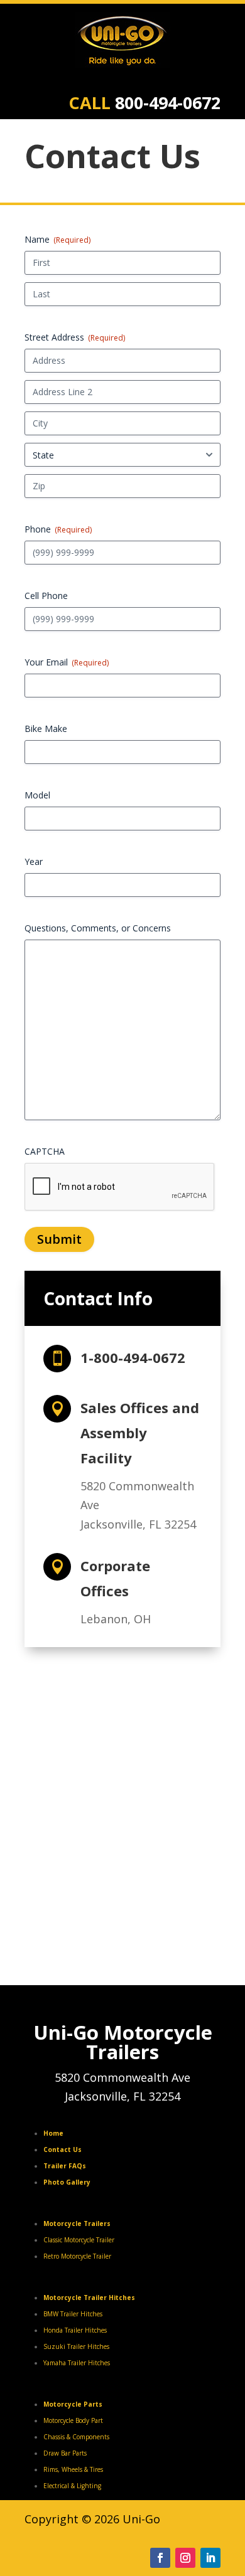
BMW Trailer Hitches (73, 2314)
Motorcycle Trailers (77, 2224)
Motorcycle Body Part (73, 2420)
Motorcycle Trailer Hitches (89, 2298)
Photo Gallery (67, 2182)
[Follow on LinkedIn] (210, 2558)
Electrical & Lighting (72, 2486)
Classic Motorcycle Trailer (79, 2240)
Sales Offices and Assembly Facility (140, 1433)
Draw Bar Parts (65, 2453)
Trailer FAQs (65, 2166)
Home (53, 2133)
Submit (59, 1239)
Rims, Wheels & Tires (73, 2469)
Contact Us (63, 2149)
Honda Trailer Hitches (75, 2330)
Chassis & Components (76, 2437)
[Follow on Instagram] (185, 2558)
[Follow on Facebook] (160, 2558)
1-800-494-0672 (133, 1357)
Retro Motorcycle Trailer (77, 2256)
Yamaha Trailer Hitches (77, 2363)
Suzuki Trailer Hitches (76, 2346)
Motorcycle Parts (73, 2404)
